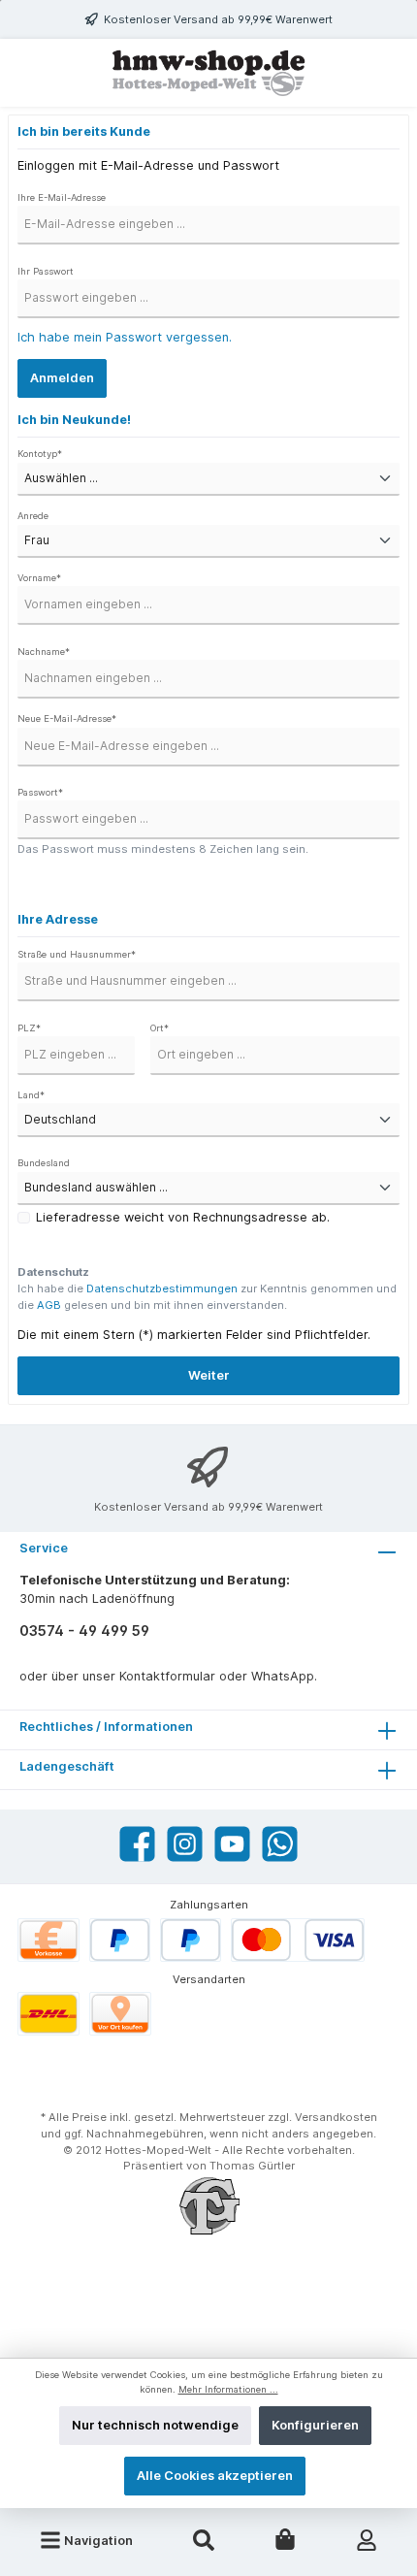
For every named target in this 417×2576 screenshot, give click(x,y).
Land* (31, 1095)
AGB (49, 1305)
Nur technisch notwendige (155, 2425)
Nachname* (44, 652)
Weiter (209, 1375)
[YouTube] (232, 1844)
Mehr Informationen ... (228, 2389)
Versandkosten (336, 2117)
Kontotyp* (40, 454)
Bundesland (44, 1163)
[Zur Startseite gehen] (208, 72)
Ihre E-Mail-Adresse (62, 197)
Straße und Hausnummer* (77, 954)
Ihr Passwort (46, 271)
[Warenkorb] (285, 2540)
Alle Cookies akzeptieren (215, 2476)
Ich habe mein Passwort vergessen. (125, 337)
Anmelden (62, 378)
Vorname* (39, 578)
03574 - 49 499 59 (84, 1630)
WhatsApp (283, 1676)
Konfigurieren (315, 2425)
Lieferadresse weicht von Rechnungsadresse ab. (183, 1217)
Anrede (33, 516)
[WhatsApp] (280, 1844)
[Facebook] (137, 1844)
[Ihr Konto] (367, 2540)
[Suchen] (204, 2540)
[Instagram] (185, 1844)
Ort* (160, 1028)
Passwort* (40, 792)
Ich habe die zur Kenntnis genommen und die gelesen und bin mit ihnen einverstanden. (207, 1297)
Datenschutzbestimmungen (162, 1288)
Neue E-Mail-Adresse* (67, 718)
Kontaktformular (167, 1676)
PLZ (29, 1028)
